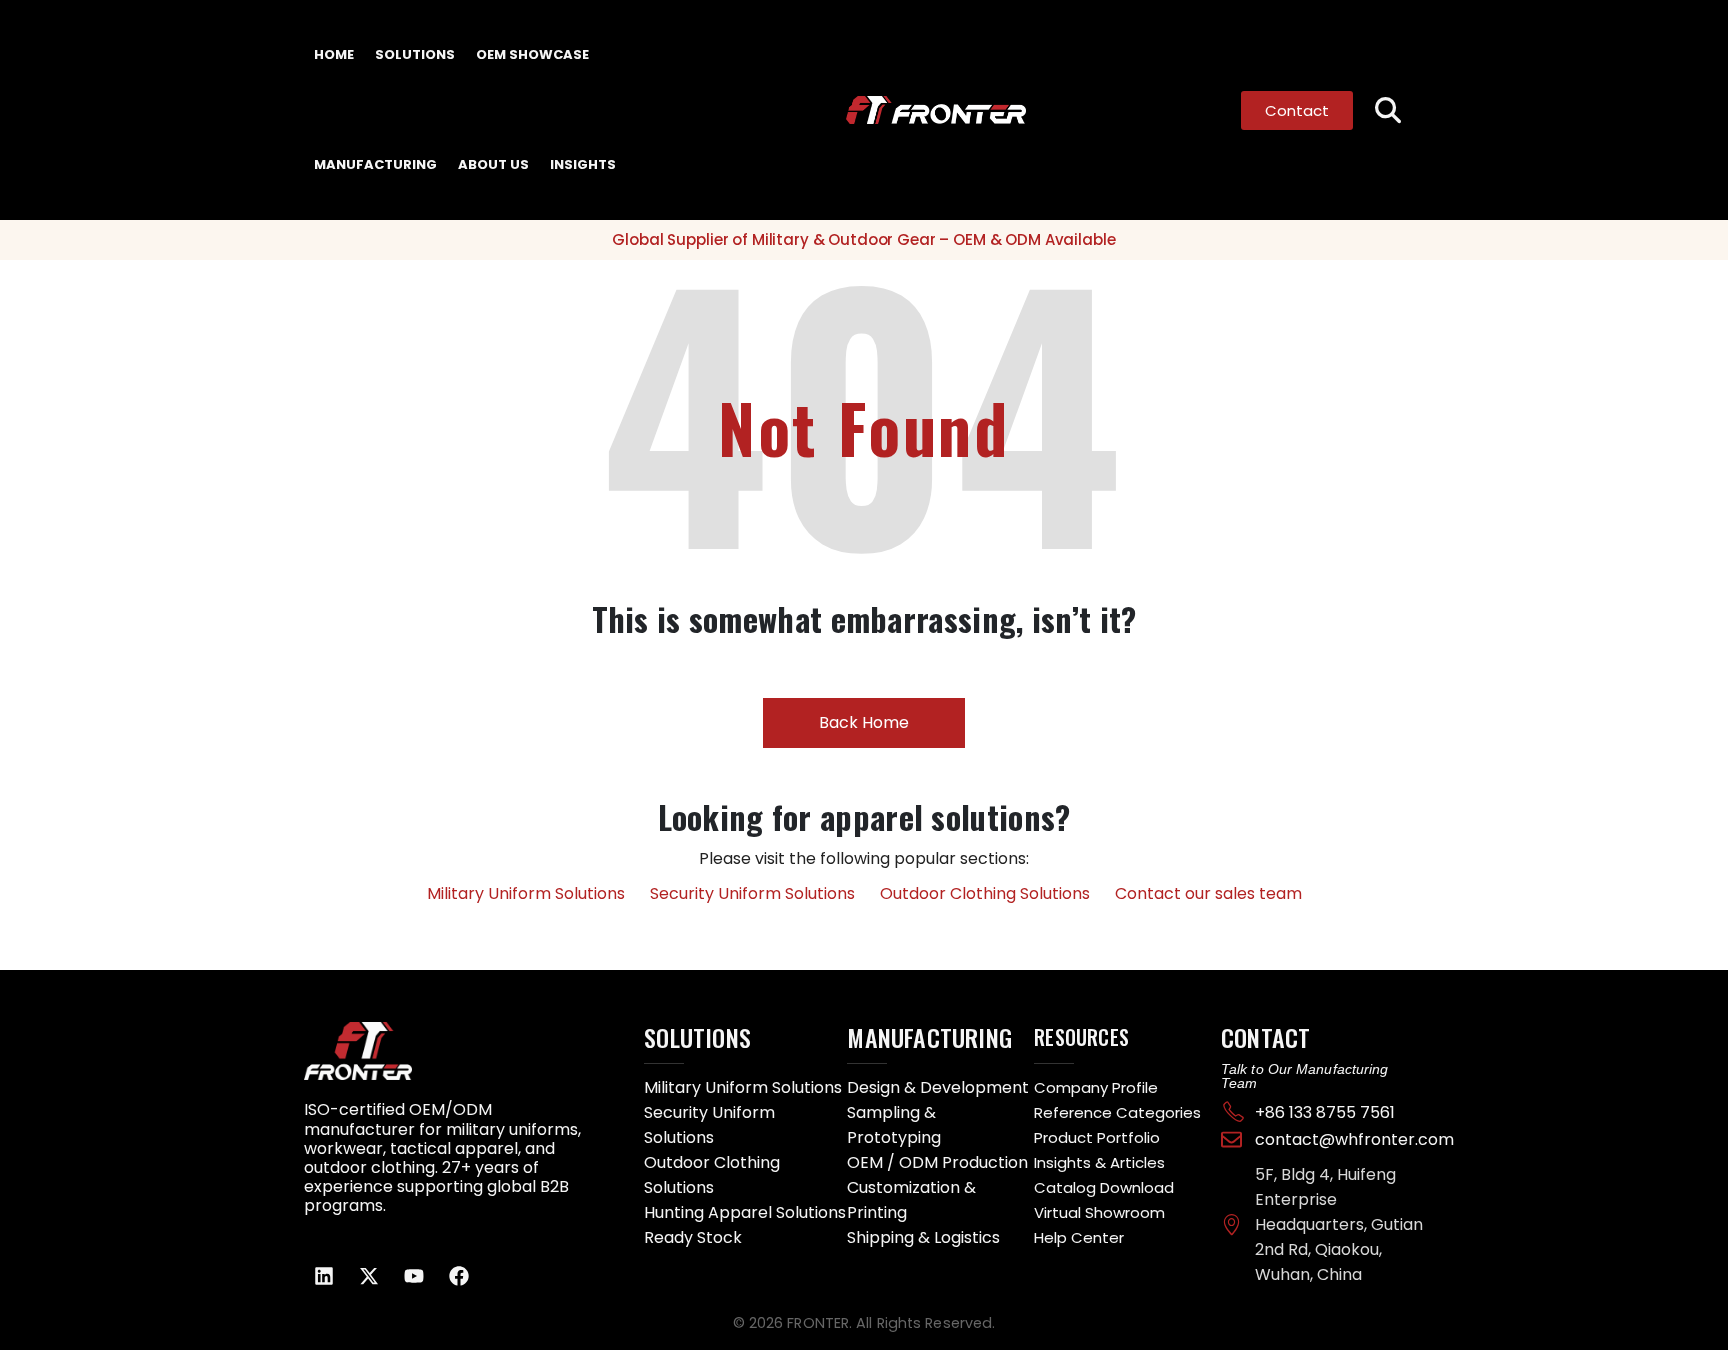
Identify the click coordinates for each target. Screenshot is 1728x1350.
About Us (493, 164)
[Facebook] (459, 1276)
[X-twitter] (369, 1276)
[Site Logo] (897, 110)
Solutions (415, 54)
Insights (583, 164)
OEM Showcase (532, 54)
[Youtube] (414, 1276)
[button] (1388, 110)
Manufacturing (375, 164)
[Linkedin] (324, 1276)
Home (334, 54)
